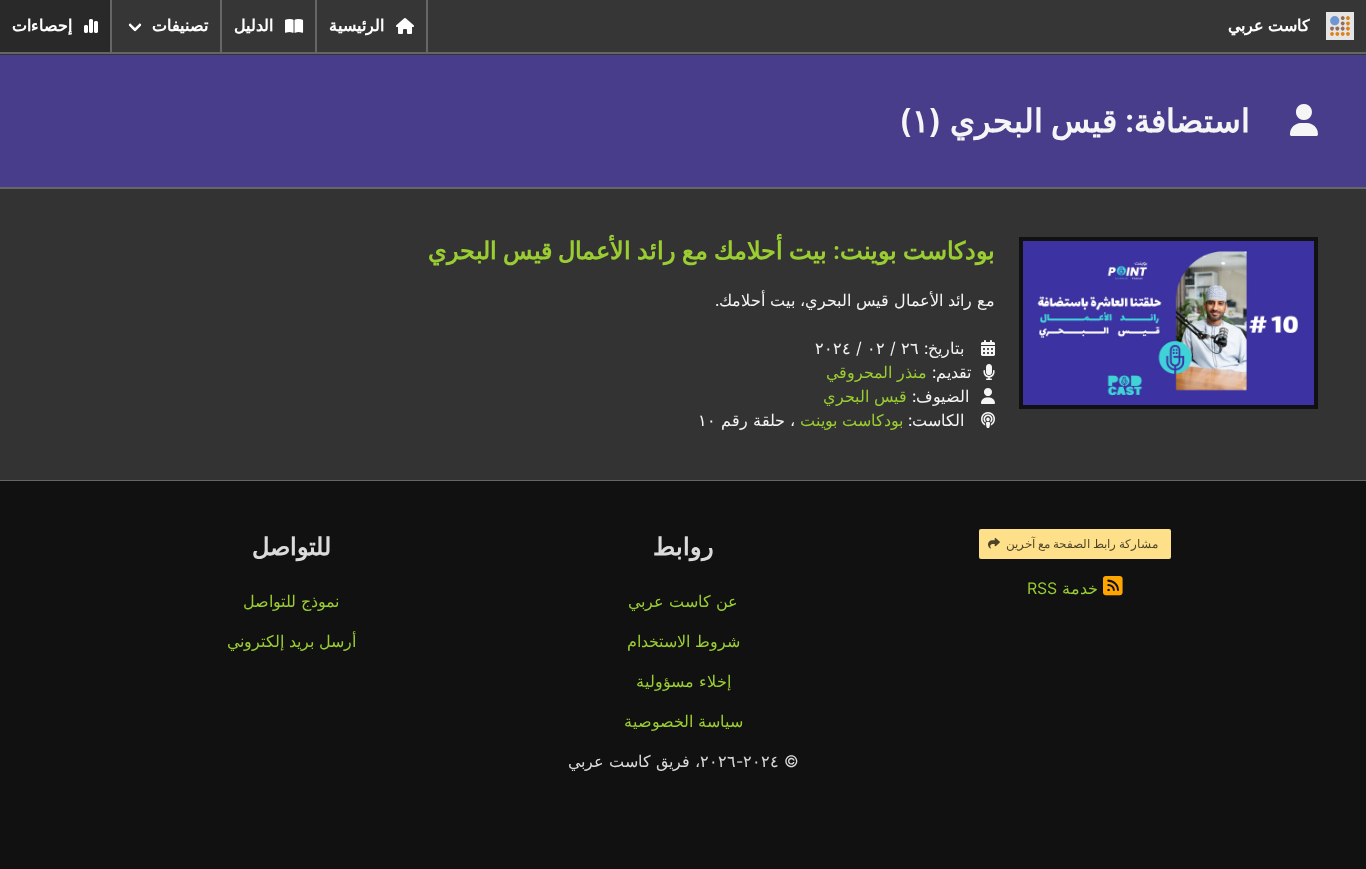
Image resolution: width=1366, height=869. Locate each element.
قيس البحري (865, 396)
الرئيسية (356, 25)
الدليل (253, 25)
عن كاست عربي (683, 601)
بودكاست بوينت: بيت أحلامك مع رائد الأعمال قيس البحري (711, 250)
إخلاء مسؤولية (683, 681)
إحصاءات (42, 25)
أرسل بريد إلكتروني (291, 641)
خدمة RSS (1065, 588)
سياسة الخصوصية (683, 721)
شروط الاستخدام (683, 641)
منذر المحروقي (876, 372)
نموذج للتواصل (291, 601)
